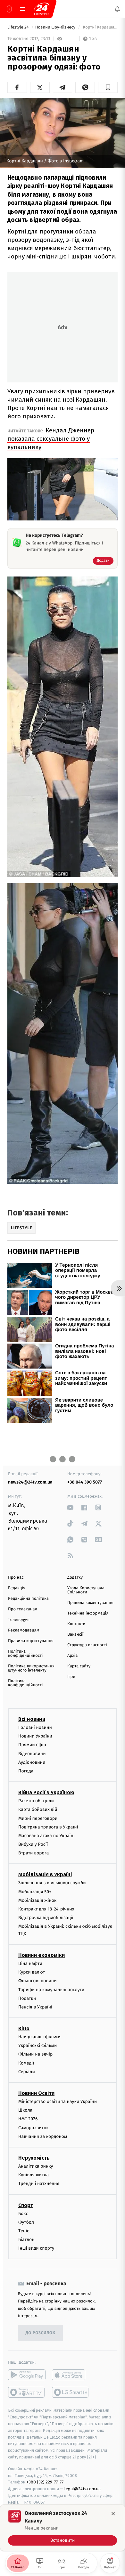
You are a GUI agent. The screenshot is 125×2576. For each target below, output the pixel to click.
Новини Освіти (36, 2093)
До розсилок (41, 2333)
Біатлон (26, 2240)
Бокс (23, 2213)
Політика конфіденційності (25, 1654)
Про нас (16, 1578)
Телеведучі (19, 1620)
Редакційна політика (28, 1599)
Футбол (26, 2222)
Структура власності (87, 1645)
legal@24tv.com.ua (83, 2489)
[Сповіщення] (117, 9)
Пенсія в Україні (35, 2007)
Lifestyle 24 (19, 27)
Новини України (35, 1736)
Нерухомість (34, 2158)
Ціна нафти (30, 1963)
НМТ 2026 (28, 2119)
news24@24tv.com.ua (30, 1482)
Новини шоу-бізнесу (56, 27)
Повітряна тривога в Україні (48, 1827)
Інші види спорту (36, 2248)
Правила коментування (90, 1603)
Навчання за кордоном (43, 2136)
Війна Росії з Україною (46, 1792)
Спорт (26, 2205)
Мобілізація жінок (37, 1900)
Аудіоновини (32, 1762)
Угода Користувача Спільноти (86, 1590)
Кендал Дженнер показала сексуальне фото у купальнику (51, 439)
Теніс (24, 2231)
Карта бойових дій (38, 1809)
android (27, 2375)
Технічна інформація (88, 1613)
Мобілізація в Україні (45, 1874)
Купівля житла (33, 2175)
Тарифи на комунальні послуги (51, 1989)
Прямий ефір (32, 1745)
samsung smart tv (71, 2392)
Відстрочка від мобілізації (46, 1918)
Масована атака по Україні (46, 1835)
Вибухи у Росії (33, 1844)
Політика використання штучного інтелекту (31, 1668)
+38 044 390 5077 (85, 1482)
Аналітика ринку (36, 2166)
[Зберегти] (108, 87)
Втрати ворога (33, 1853)
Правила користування (31, 1641)
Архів (72, 1656)
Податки (27, 1998)
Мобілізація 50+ (35, 1891)
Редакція (17, 1588)
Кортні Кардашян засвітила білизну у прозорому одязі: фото (100, 27)
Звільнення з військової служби (52, 1883)
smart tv (27, 2392)
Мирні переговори (38, 1818)
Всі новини (32, 1719)
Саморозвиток (33, 2127)
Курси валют (32, 1972)
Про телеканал (23, 1609)
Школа (25, 2110)
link (70, 1507)
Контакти (76, 1624)
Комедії (26, 2063)
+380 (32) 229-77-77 (45, 2482)
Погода (26, 1771)
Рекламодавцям (24, 1630)
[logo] (42, 9)
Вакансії (75, 1635)
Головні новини (35, 1727)
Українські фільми (37, 2045)
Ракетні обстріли (36, 1801)
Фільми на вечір (35, 2054)
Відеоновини (32, 1753)
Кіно (24, 2028)
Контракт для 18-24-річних (46, 1909)
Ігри (71, 1677)
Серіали (27, 2071)
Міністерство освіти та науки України (58, 2102)
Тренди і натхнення (39, 2183)
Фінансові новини (37, 1981)
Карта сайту (79, 1666)
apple (71, 2375)
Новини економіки (42, 1955)
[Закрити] (113, 2514)
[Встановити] (63, 2528)
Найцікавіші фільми (39, 2037)
